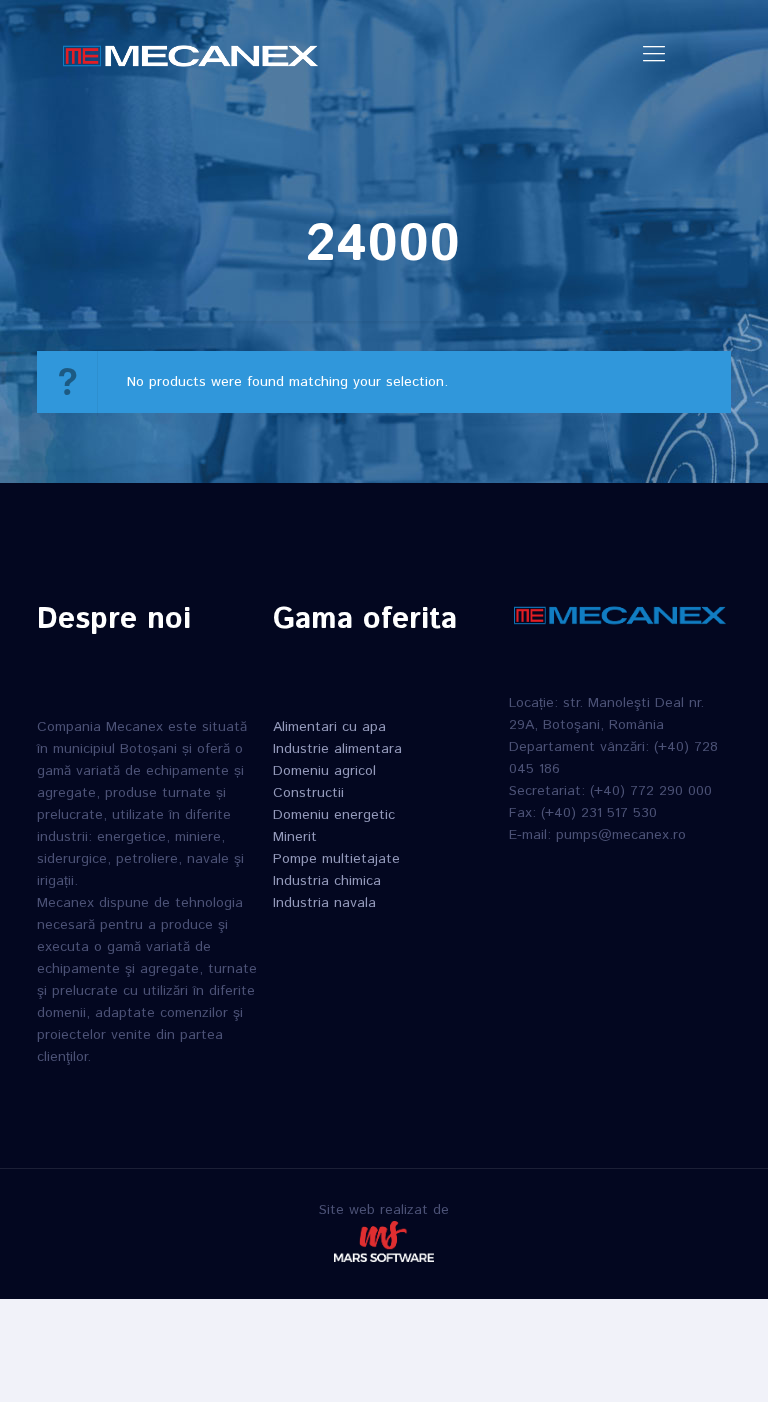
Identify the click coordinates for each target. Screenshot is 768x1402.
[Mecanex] (190, 55)
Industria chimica (327, 881)
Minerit (295, 837)
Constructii (308, 793)
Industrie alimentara (337, 749)
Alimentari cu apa (329, 727)
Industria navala (324, 903)
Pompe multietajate (336, 859)
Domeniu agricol (324, 771)
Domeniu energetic (334, 815)
